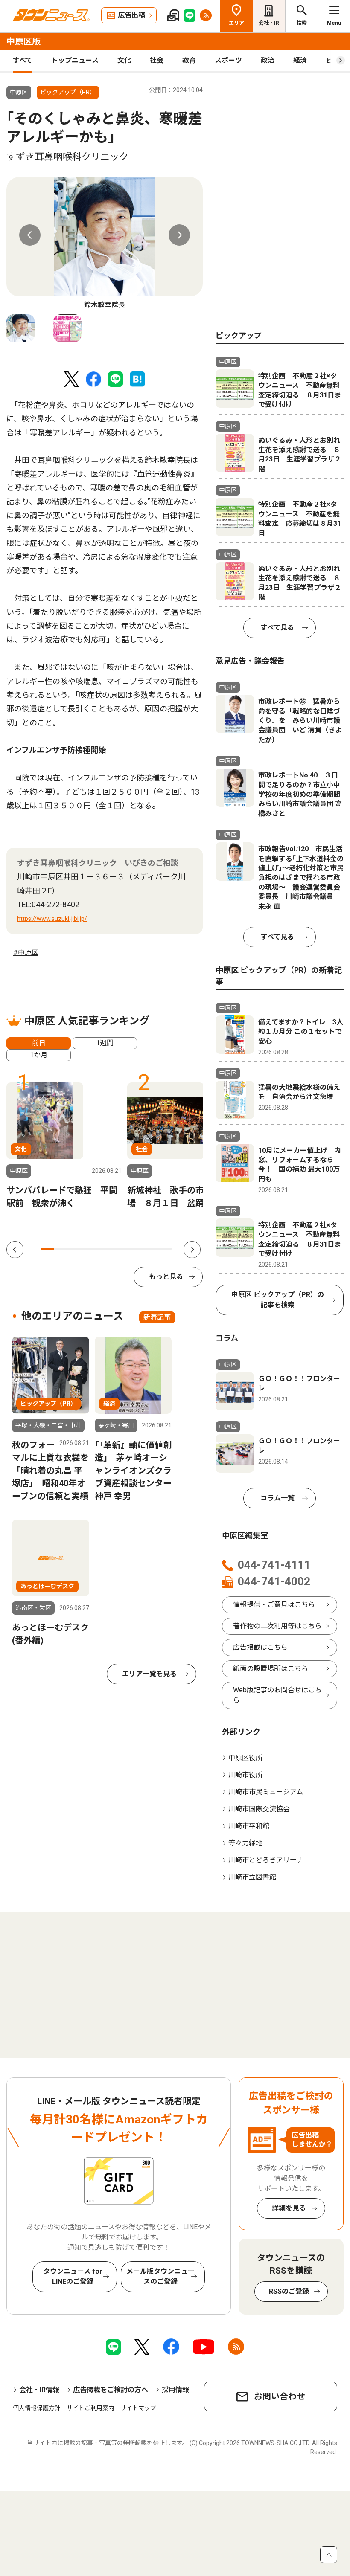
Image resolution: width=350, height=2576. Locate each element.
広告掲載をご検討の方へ (111, 2390)
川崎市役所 (245, 1775)
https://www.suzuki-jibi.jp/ (52, 919)
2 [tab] (60, 1249)
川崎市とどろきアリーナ (266, 1860)
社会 (157, 60)
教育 (189, 60)
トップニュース (75, 60)
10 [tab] (165, 1249)
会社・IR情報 (39, 2390)
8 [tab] (139, 1249)
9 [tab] (153, 1249)
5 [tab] (100, 1249)
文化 (124, 60)
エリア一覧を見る (149, 1674)
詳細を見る (289, 2208)
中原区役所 (245, 1758)
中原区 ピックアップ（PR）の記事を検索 (278, 1300)
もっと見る (166, 1277)
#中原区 (26, 953)
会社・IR (269, 23)
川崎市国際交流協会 (259, 1809)
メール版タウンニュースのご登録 (160, 2276)
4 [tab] (86, 1249)
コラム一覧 (277, 1498)
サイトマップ (138, 2408)
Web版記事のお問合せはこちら (277, 1695)
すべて (23, 60)
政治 (268, 60)
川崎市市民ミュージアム (266, 1792)
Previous (30, 235)
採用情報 (175, 2390)
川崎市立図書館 (252, 1877)
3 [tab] (74, 1249)
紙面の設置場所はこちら (271, 1669)
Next (179, 235)
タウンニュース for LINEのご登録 (73, 2276)
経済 (300, 60)
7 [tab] (126, 1249)
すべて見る (277, 628)
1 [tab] (47, 1249)
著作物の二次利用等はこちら (277, 1626)
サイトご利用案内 (90, 2408)
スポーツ (228, 60)
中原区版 (23, 41)
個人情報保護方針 (37, 2408)
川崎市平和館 (249, 1826)
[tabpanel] (105, 244)
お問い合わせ (280, 2396)
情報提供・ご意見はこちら (274, 1605)
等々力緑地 (245, 1843)
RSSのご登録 (289, 2291)
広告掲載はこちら (260, 1647)
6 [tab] (113, 1249)
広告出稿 (131, 15)
